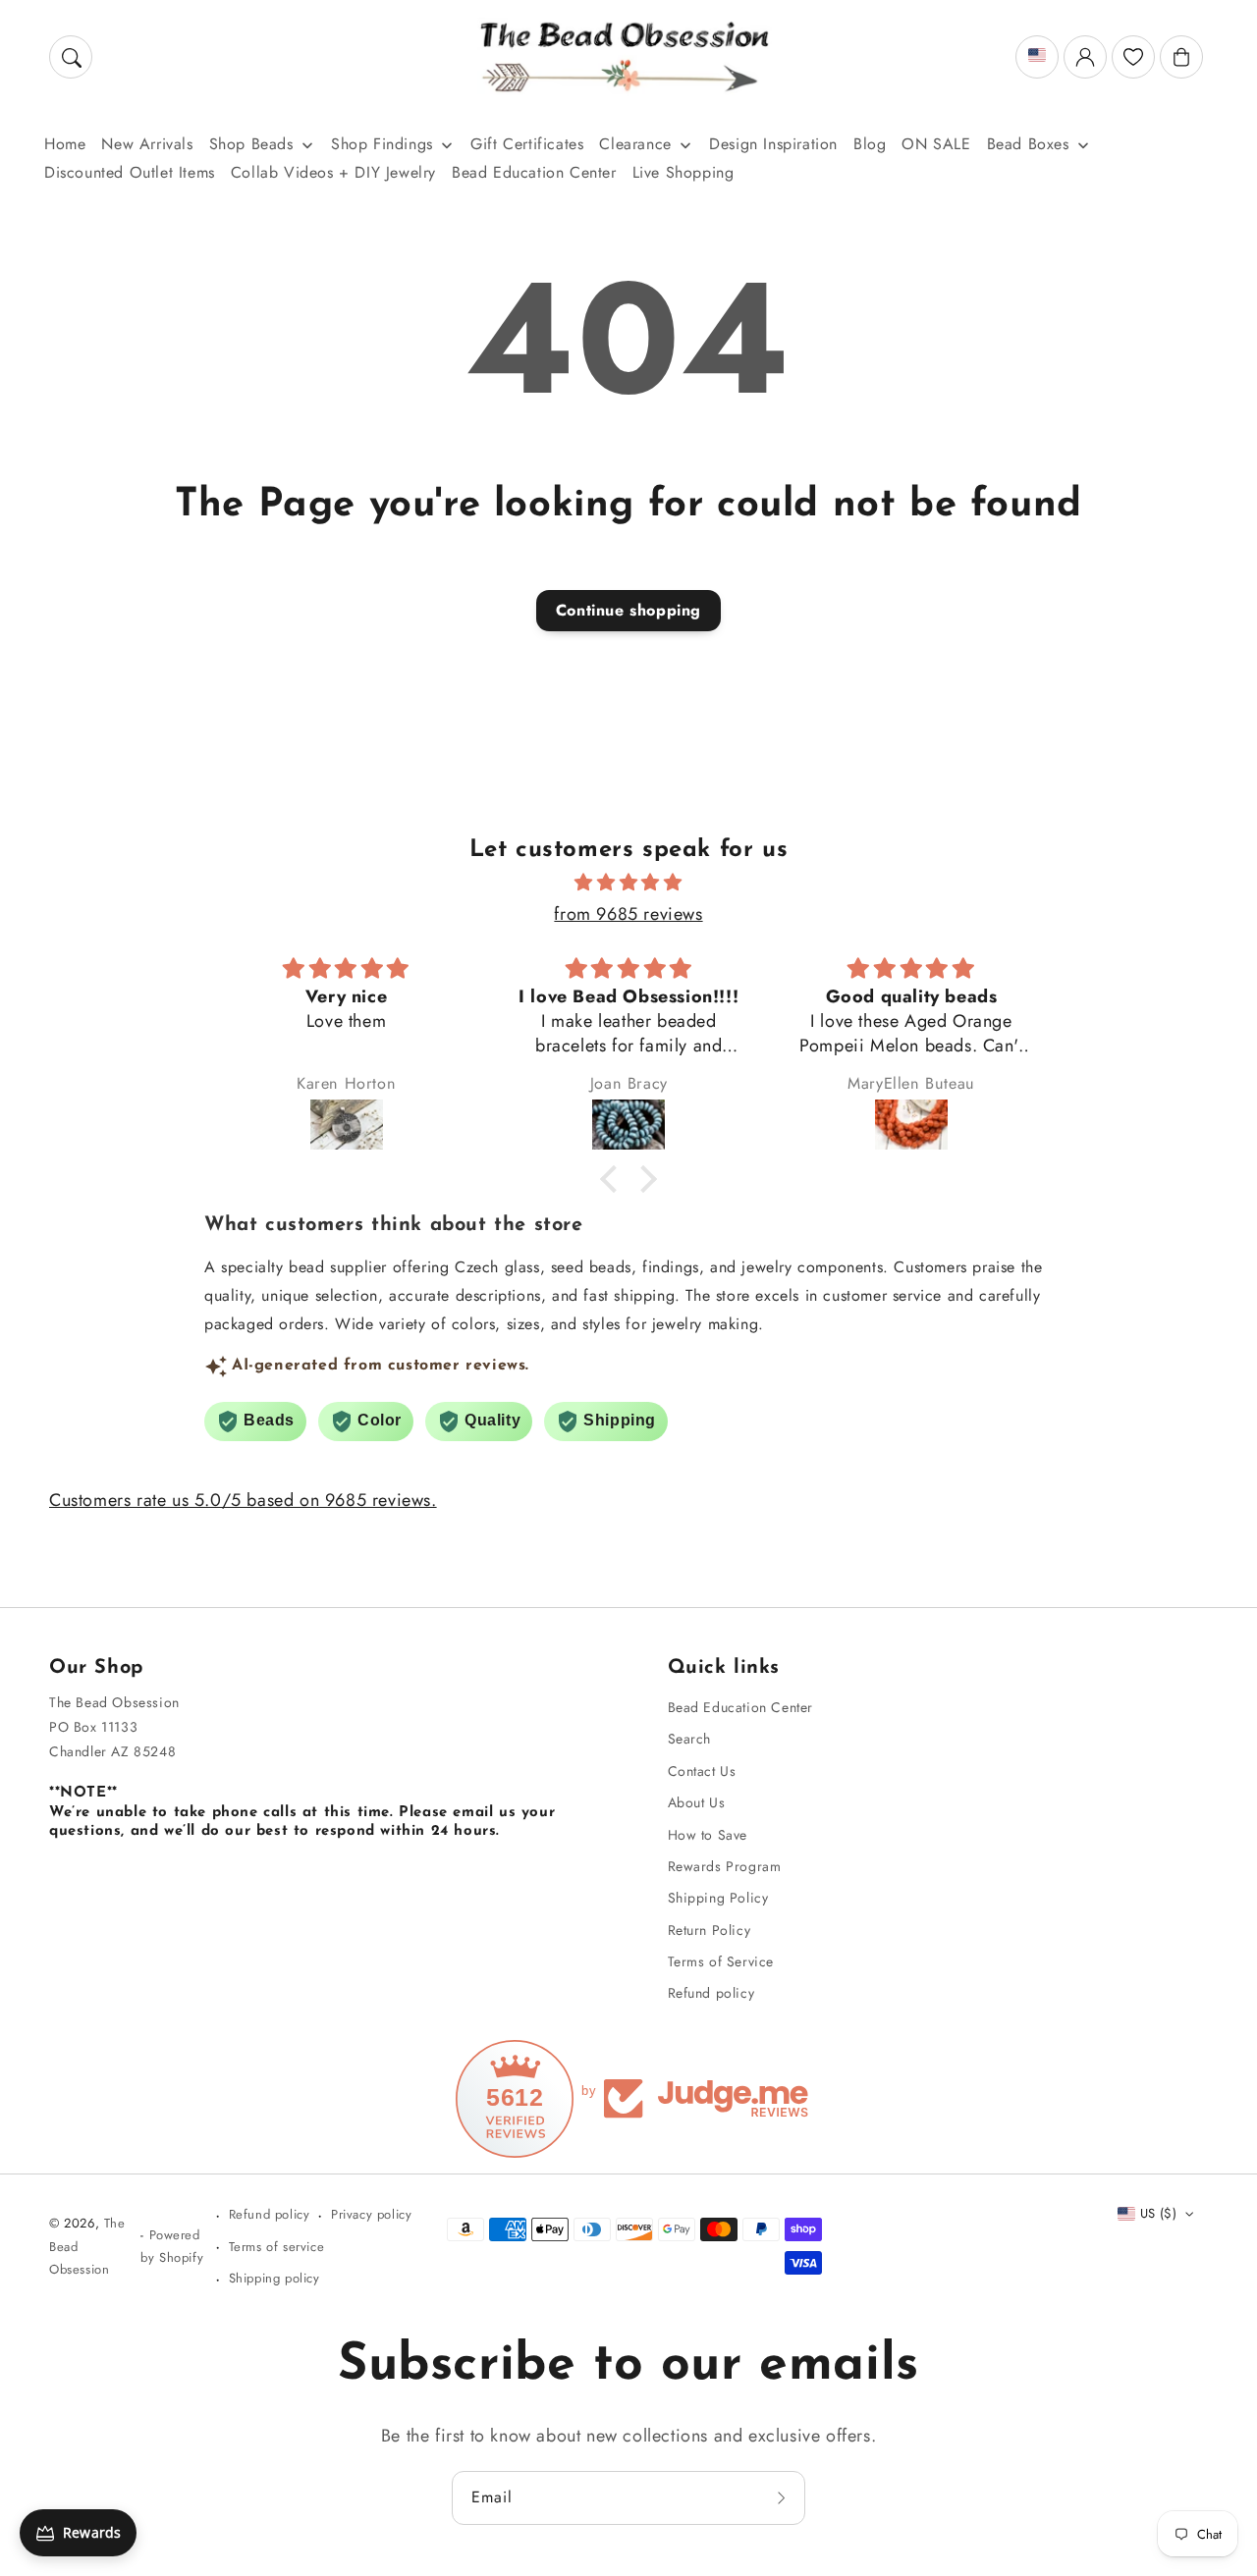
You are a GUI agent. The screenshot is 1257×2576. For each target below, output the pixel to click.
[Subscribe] (784, 2497)
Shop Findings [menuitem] (382, 144)
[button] (71, 57)
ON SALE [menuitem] (936, 144)
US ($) (1158, 2213)
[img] (628, 883)
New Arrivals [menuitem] (147, 144)
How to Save (708, 1835)
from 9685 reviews (628, 914)
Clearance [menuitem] (635, 144)
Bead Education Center (741, 1707)
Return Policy (710, 1930)
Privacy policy (371, 2214)
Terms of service (277, 2247)
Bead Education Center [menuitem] (534, 172)
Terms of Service (721, 1961)
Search (690, 1739)
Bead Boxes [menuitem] (1028, 144)
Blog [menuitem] (870, 144)
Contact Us (702, 1771)
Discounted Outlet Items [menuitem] (130, 172)
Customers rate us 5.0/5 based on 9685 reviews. (243, 1500)
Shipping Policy (718, 1898)
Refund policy (711, 1993)
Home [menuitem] (65, 144)
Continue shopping (628, 610)
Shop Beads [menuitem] (251, 144)
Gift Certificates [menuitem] (527, 144)
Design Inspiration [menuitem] (773, 144)
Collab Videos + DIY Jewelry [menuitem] (333, 172)
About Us (697, 1802)
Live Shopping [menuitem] (683, 172)
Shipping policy (274, 2278)
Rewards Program (725, 1866)
